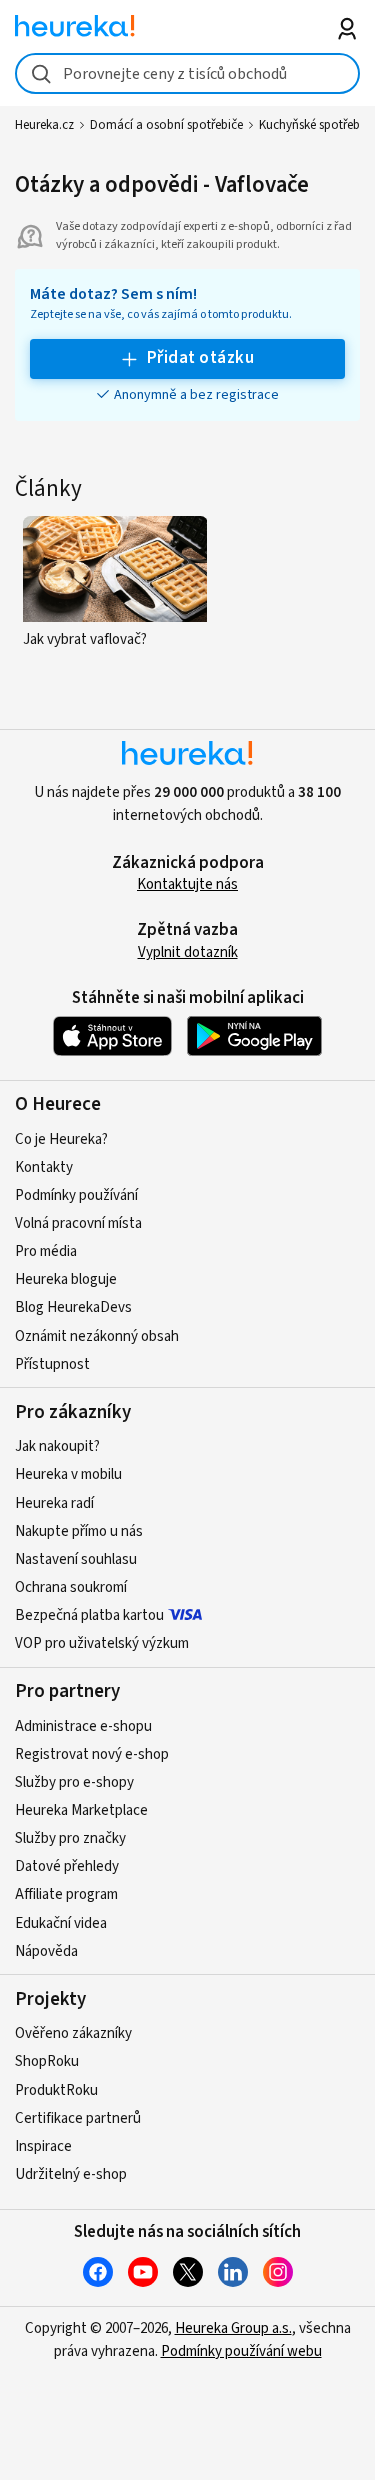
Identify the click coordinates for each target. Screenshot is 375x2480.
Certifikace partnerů (78, 2118)
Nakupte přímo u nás (79, 1531)
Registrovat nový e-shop (92, 1754)
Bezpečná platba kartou (89, 1615)
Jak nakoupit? (57, 1446)
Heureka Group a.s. (233, 2328)
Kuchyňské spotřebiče (317, 125)
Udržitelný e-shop (71, 2174)
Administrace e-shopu (83, 1726)
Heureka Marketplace (81, 1810)
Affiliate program (66, 1894)
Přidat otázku (200, 358)
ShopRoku (47, 2061)
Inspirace (43, 2146)
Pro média (46, 1251)
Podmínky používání (76, 1195)
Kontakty (44, 1167)
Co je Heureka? (61, 1139)
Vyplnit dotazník (188, 952)
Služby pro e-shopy (74, 1782)
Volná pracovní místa (78, 1223)
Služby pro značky (70, 1838)
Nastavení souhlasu (76, 1559)
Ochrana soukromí (71, 1587)
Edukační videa (61, 1923)
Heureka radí (54, 1503)
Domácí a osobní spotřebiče (166, 125)
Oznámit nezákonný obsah (97, 1336)
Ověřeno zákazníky (73, 2033)
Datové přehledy (67, 1866)
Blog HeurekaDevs (73, 1307)
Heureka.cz (44, 125)
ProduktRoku (56, 2090)
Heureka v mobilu (68, 1474)
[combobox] (187, 73)
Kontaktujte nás (187, 884)
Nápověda (46, 1951)
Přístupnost (52, 1364)
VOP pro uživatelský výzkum (102, 1643)
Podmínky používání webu (241, 2351)
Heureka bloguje (66, 1279)
